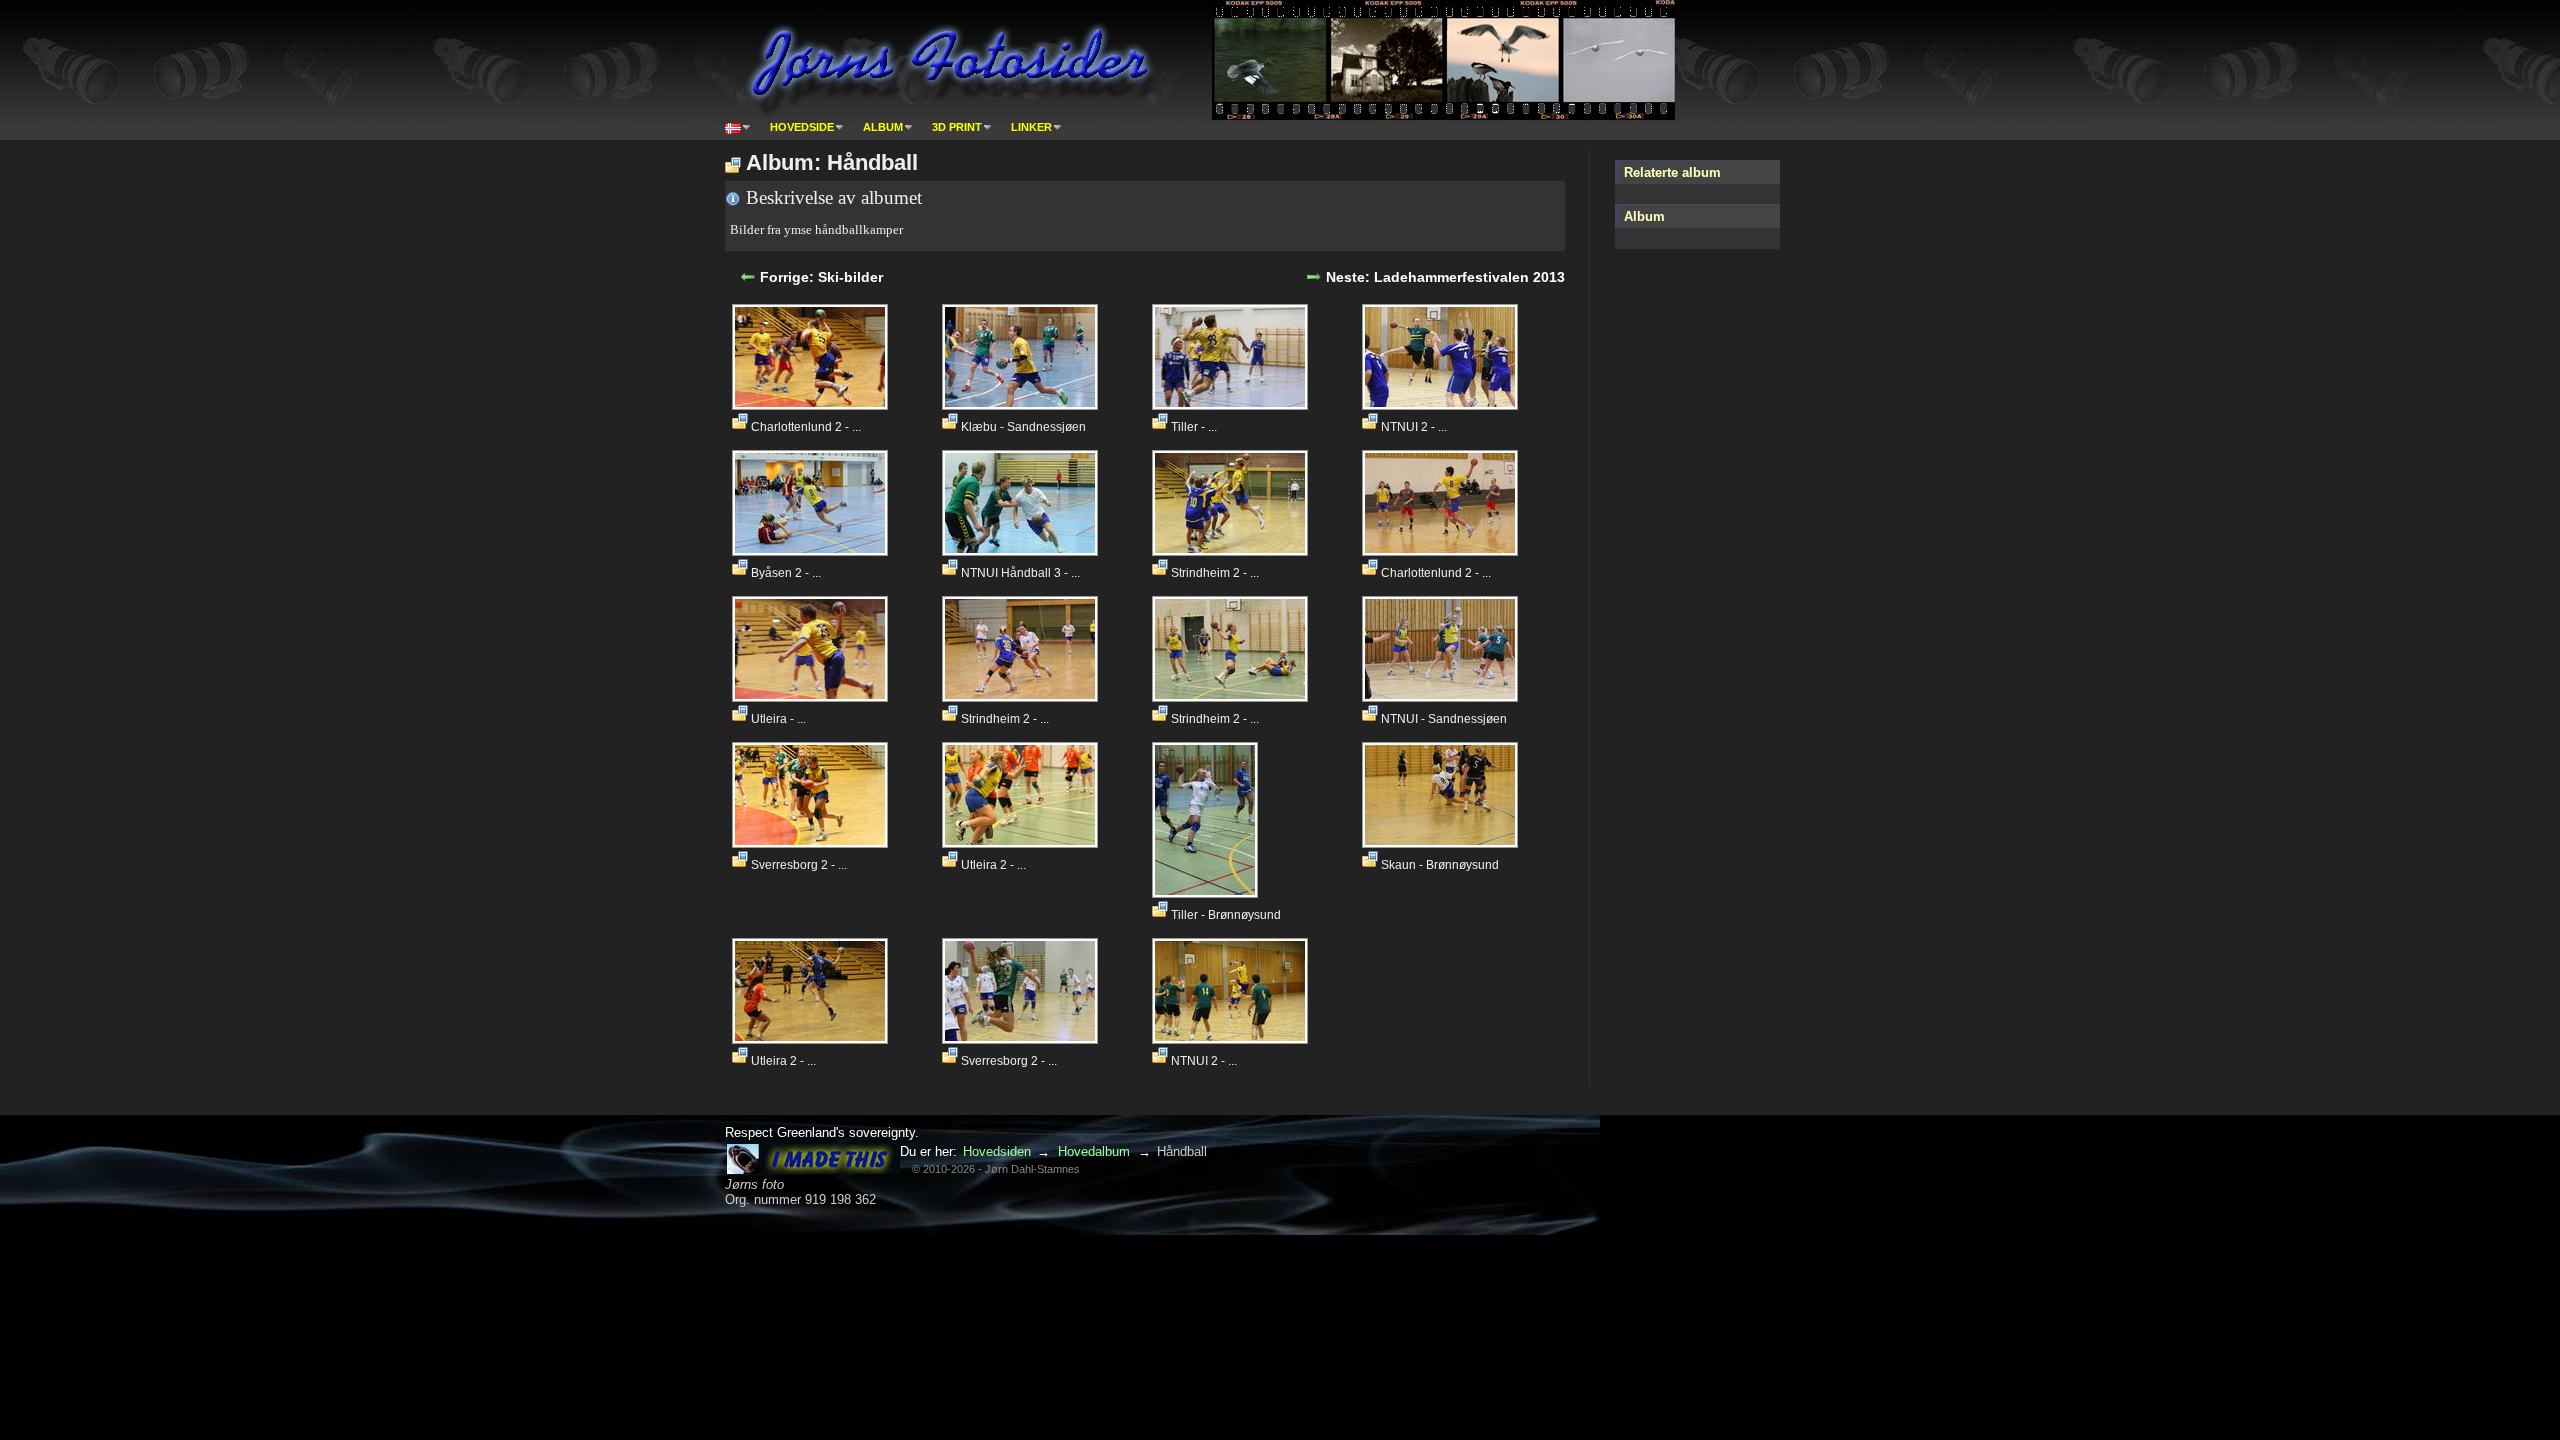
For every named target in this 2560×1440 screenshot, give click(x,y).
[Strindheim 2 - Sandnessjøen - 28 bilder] (1232, 696)
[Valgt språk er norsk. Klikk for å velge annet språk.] (738, 127)
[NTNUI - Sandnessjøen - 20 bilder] (1442, 696)
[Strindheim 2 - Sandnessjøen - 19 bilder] (1232, 550)
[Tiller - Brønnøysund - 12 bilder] (1207, 892)
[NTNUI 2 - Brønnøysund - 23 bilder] (1442, 404)
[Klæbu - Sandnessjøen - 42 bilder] (1022, 404)
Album (883, 127)
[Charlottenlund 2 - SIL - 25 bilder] (812, 404)
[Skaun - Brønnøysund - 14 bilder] (1442, 842)
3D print (957, 127)
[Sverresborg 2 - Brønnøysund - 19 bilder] (1022, 1038)
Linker (1031, 127)
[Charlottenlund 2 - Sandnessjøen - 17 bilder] (1442, 550)
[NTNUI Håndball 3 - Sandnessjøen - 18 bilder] (1022, 550)
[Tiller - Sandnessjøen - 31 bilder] (1232, 404)
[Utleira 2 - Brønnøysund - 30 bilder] (812, 1038)
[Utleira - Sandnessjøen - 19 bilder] (812, 696)
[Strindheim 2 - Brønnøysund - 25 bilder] (1022, 696)
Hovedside (802, 127)
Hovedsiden (997, 1151)
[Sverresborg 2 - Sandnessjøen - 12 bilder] (812, 842)
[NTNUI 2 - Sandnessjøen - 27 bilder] (1232, 1038)
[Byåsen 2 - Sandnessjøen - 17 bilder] (812, 550)
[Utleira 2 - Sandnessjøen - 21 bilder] (1022, 842)
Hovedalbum (1094, 1151)
